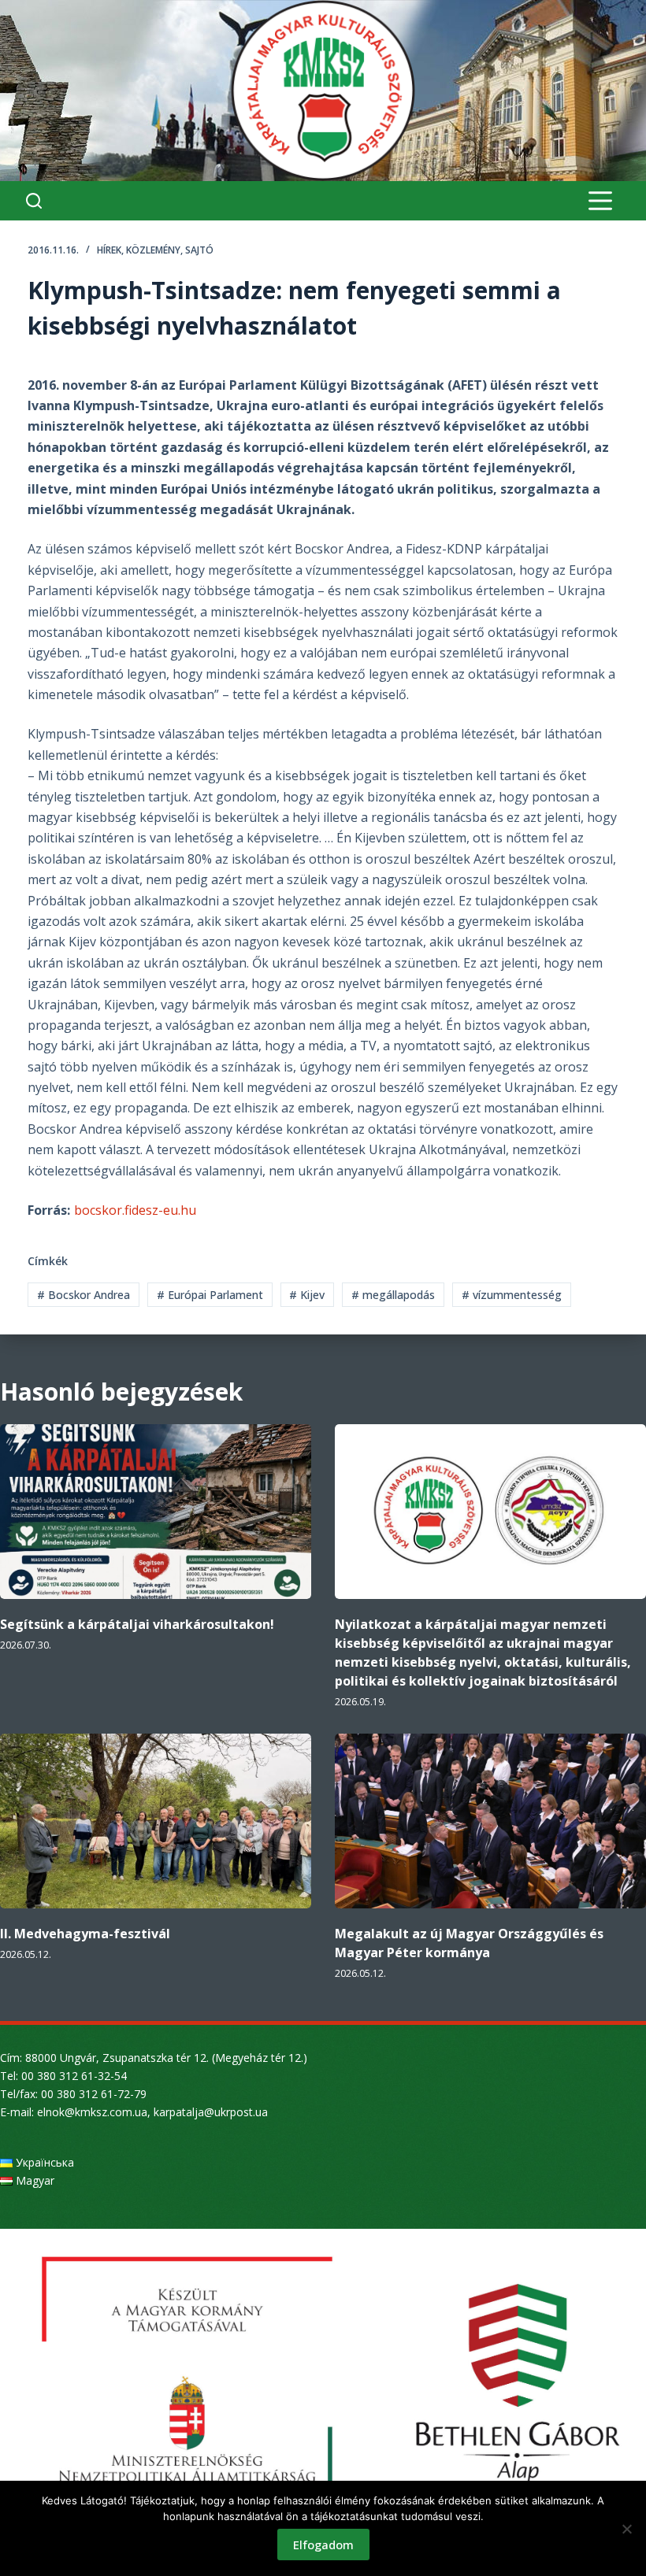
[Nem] (626, 2529)
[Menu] (600, 201)
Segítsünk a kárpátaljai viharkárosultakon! (137, 1624)
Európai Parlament (210, 1295)
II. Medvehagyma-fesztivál (85, 1934)
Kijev (307, 1295)
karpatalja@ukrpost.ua (211, 2112)
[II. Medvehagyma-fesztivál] (156, 1821)
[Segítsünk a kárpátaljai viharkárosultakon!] (156, 1512)
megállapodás (393, 1295)
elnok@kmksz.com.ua (92, 2112)
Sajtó (199, 250)
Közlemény (153, 250)
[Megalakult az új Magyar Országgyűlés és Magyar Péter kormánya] (490, 1821)
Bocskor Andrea (84, 1295)
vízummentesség (512, 1295)
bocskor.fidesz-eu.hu (135, 1210)
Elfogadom (323, 2545)
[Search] (34, 201)
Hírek (109, 250)
